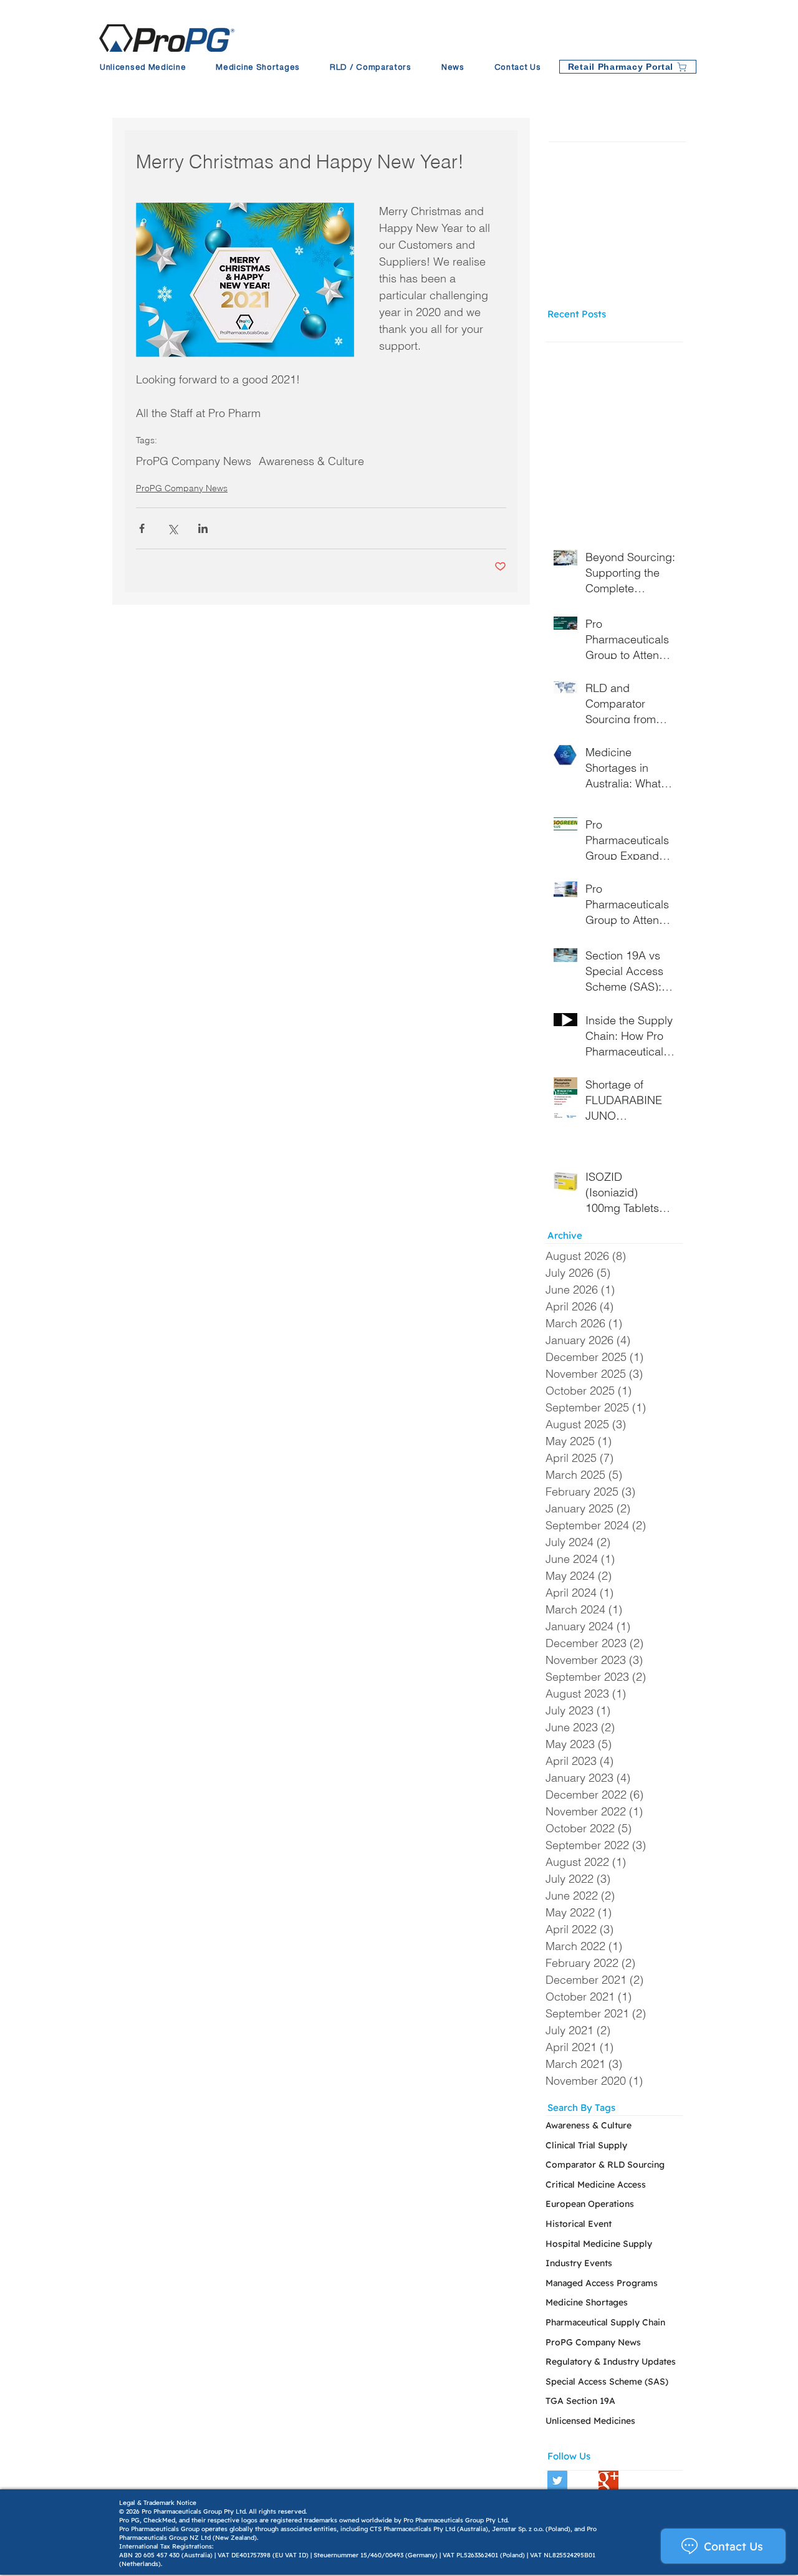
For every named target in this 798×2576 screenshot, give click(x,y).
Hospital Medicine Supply (599, 2244)
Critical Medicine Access (596, 2184)
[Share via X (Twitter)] (172, 528)
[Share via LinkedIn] (203, 528)
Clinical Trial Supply (586, 2145)
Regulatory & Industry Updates (611, 2362)
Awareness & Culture (311, 461)
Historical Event (579, 2224)
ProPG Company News (194, 461)
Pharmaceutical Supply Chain (605, 2322)
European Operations (590, 2204)
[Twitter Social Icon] (557, 2481)
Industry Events (579, 2263)
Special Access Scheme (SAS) (607, 2381)
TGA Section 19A (580, 2401)
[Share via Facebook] (142, 528)
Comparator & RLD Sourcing (605, 2165)
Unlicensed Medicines (590, 2421)
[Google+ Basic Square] (608, 2481)
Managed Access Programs (602, 2283)
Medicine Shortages (587, 2302)
